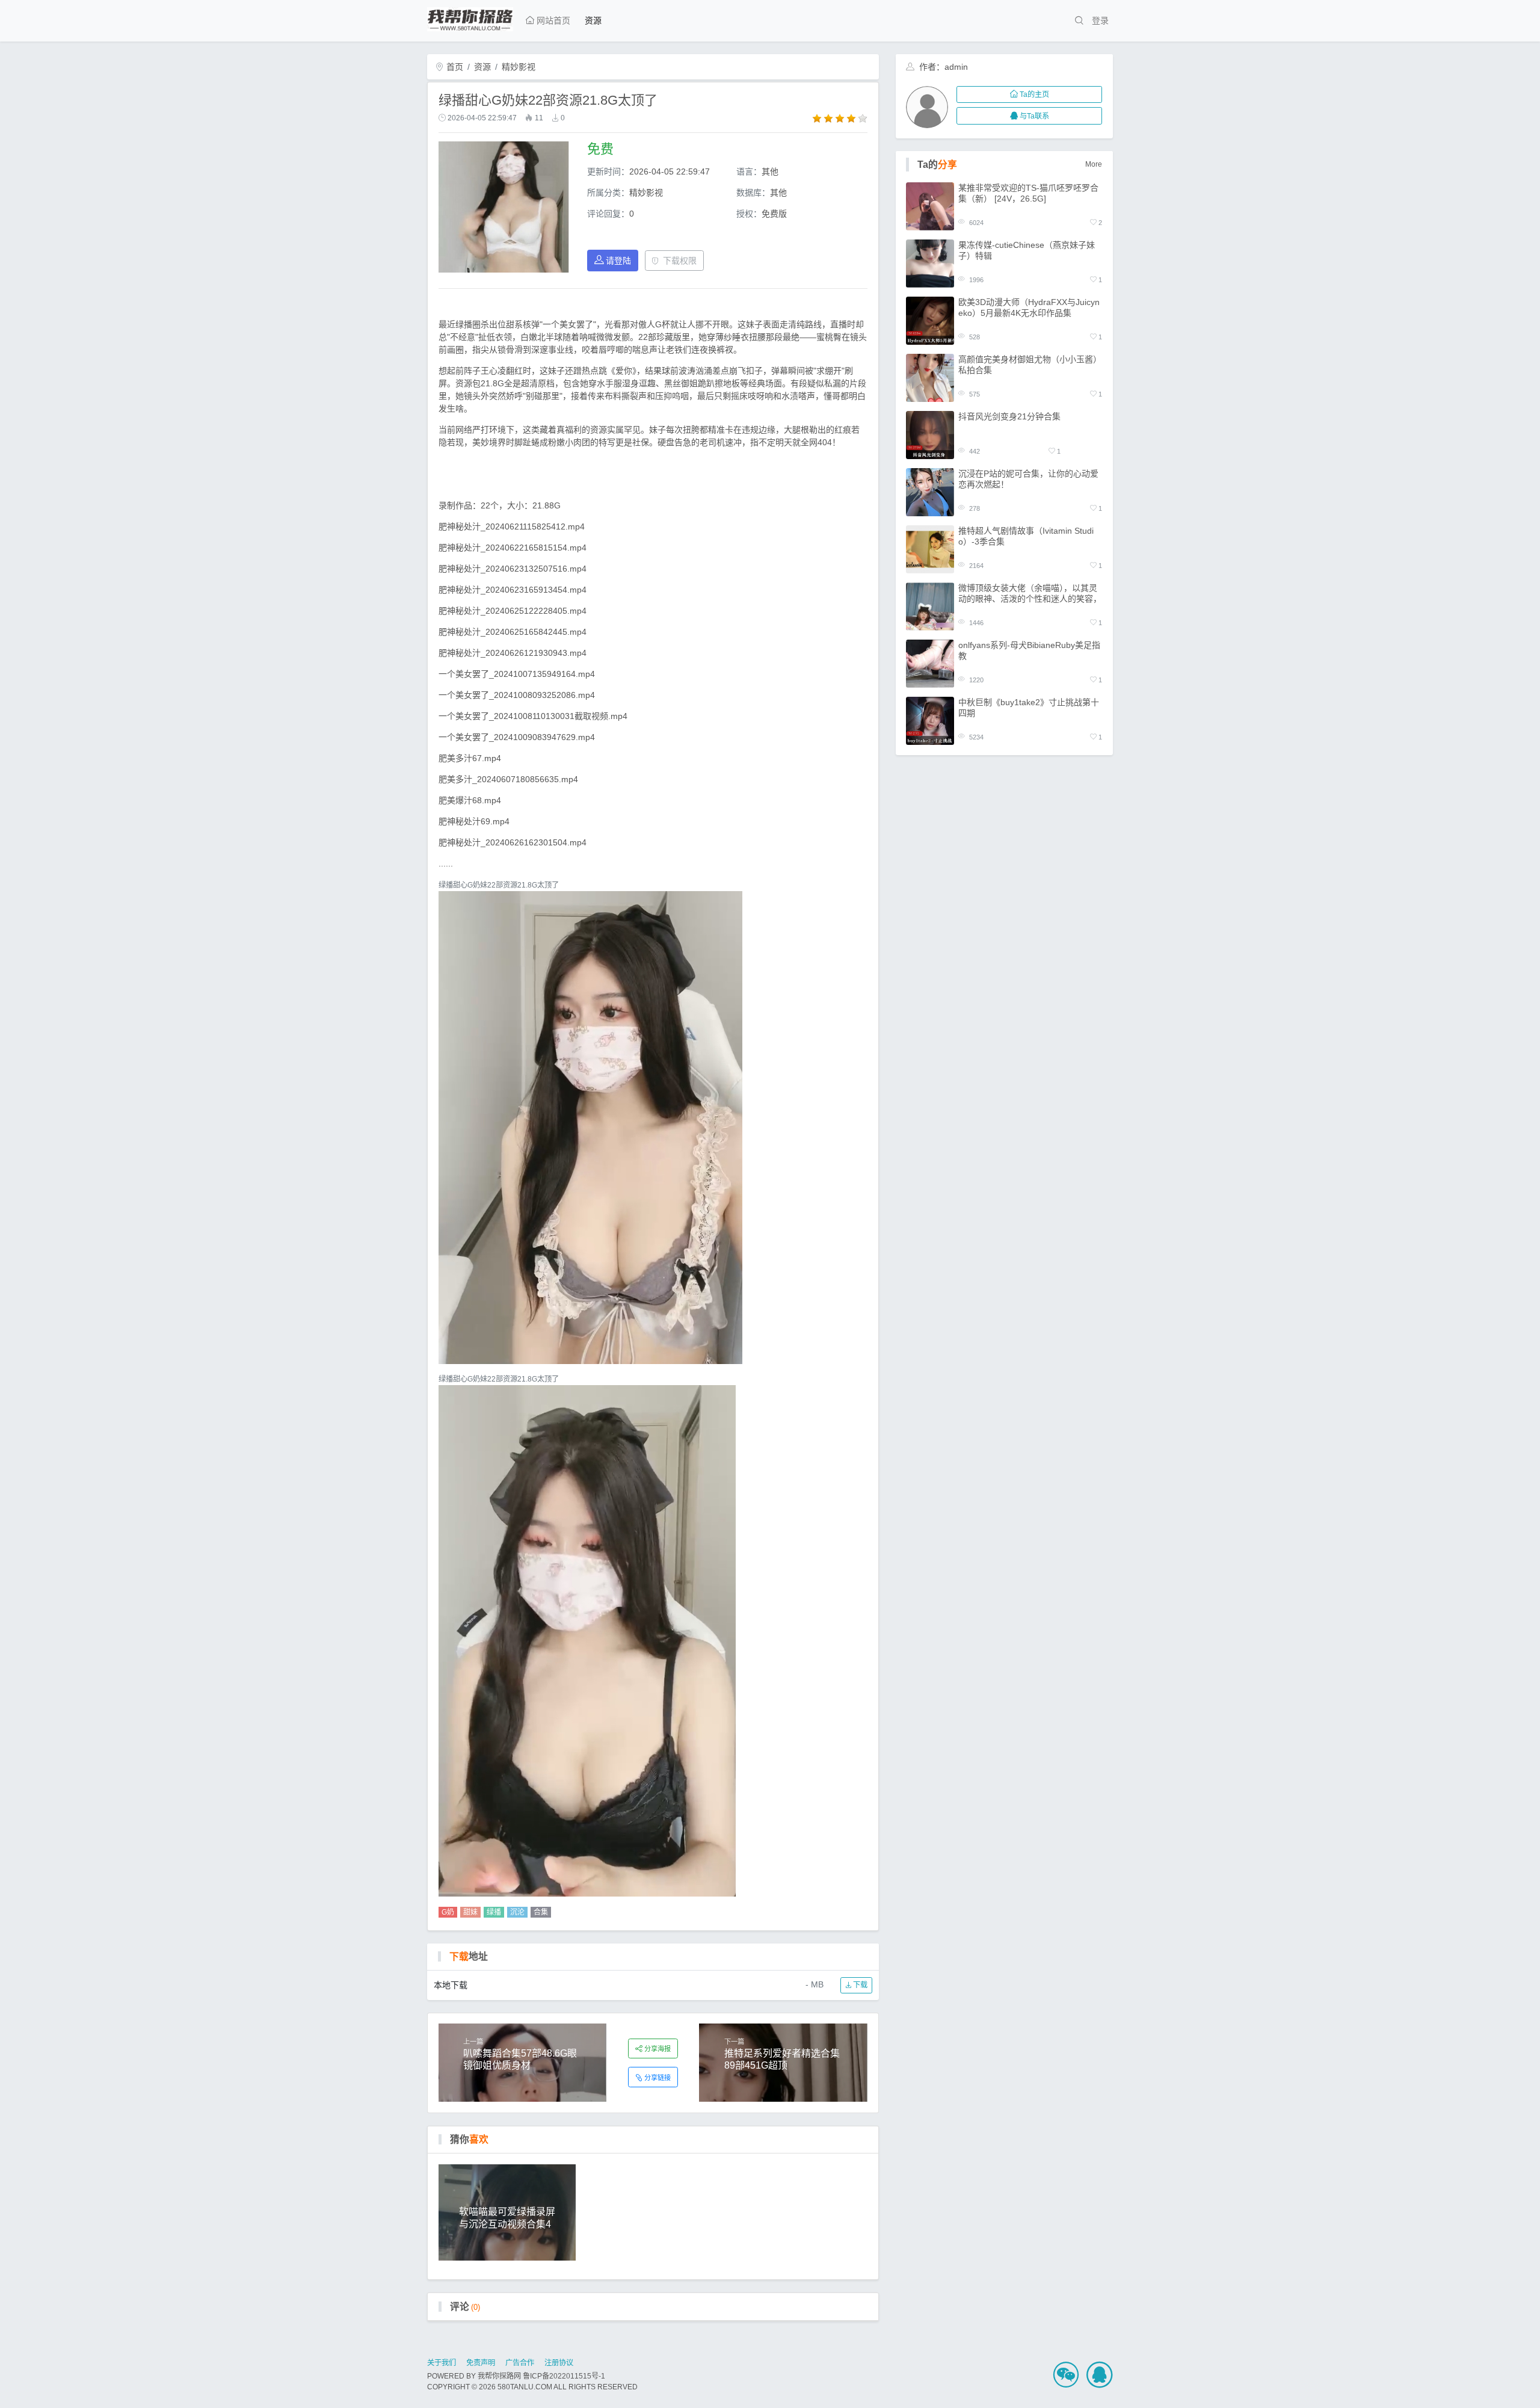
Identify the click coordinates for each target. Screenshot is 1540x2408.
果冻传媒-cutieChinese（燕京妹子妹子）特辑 (1027, 250)
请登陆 (618, 261)
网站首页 (552, 20)
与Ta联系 (1034, 116)
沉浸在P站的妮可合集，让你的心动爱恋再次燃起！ (1028, 479)
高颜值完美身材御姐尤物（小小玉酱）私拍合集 (1030, 365)
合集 (541, 1912)
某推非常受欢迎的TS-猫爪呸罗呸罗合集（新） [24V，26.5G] (1028, 193)
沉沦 (517, 1912)
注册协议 (559, 2363)
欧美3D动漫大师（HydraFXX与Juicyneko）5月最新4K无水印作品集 (1029, 307)
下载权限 (680, 261)
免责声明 (481, 2363)
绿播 (494, 1912)
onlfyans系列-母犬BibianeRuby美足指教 (1029, 650)
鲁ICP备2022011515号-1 (564, 2376)
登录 (1100, 20)
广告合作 (520, 2363)
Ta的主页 (1034, 94)
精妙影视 (519, 67)
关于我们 (442, 2363)
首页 (454, 67)
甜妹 (470, 1912)
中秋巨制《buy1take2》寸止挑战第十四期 (1029, 708)
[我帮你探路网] (470, 17)
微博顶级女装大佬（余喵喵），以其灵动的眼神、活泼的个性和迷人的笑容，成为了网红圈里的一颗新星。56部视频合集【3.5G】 (1030, 594)
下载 (859, 1985)
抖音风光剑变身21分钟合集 (1009, 416)
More (1094, 164)
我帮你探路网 (499, 2376)
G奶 (448, 1912)
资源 (593, 20)
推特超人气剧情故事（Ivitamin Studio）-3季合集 (1026, 536)
